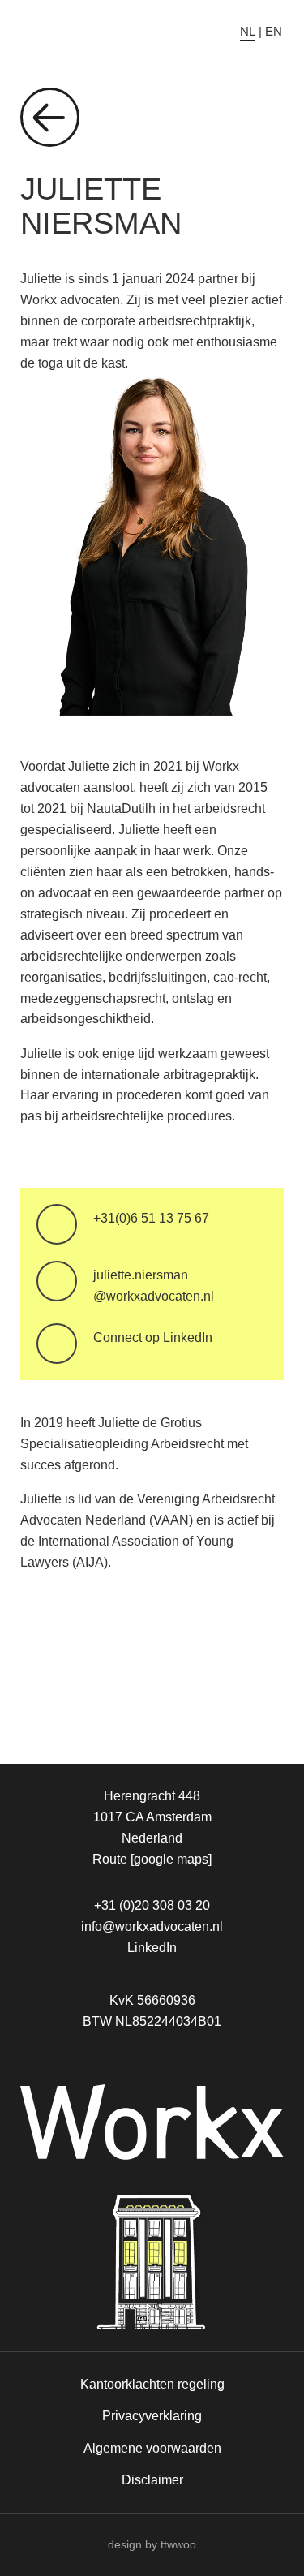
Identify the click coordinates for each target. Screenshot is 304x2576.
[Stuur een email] (57, 1281)
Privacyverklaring (152, 2415)
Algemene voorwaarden (152, 2448)
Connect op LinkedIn (153, 1337)
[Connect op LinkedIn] (57, 1344)
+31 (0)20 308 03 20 (152, 1905)
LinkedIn (152, 1947)
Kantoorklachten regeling (152, 2384)
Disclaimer (152, 2479)
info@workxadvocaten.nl (152, 1926)
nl (248, 31)
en (274, 31)
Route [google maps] (152, 1859)
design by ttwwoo (152, 2544)
